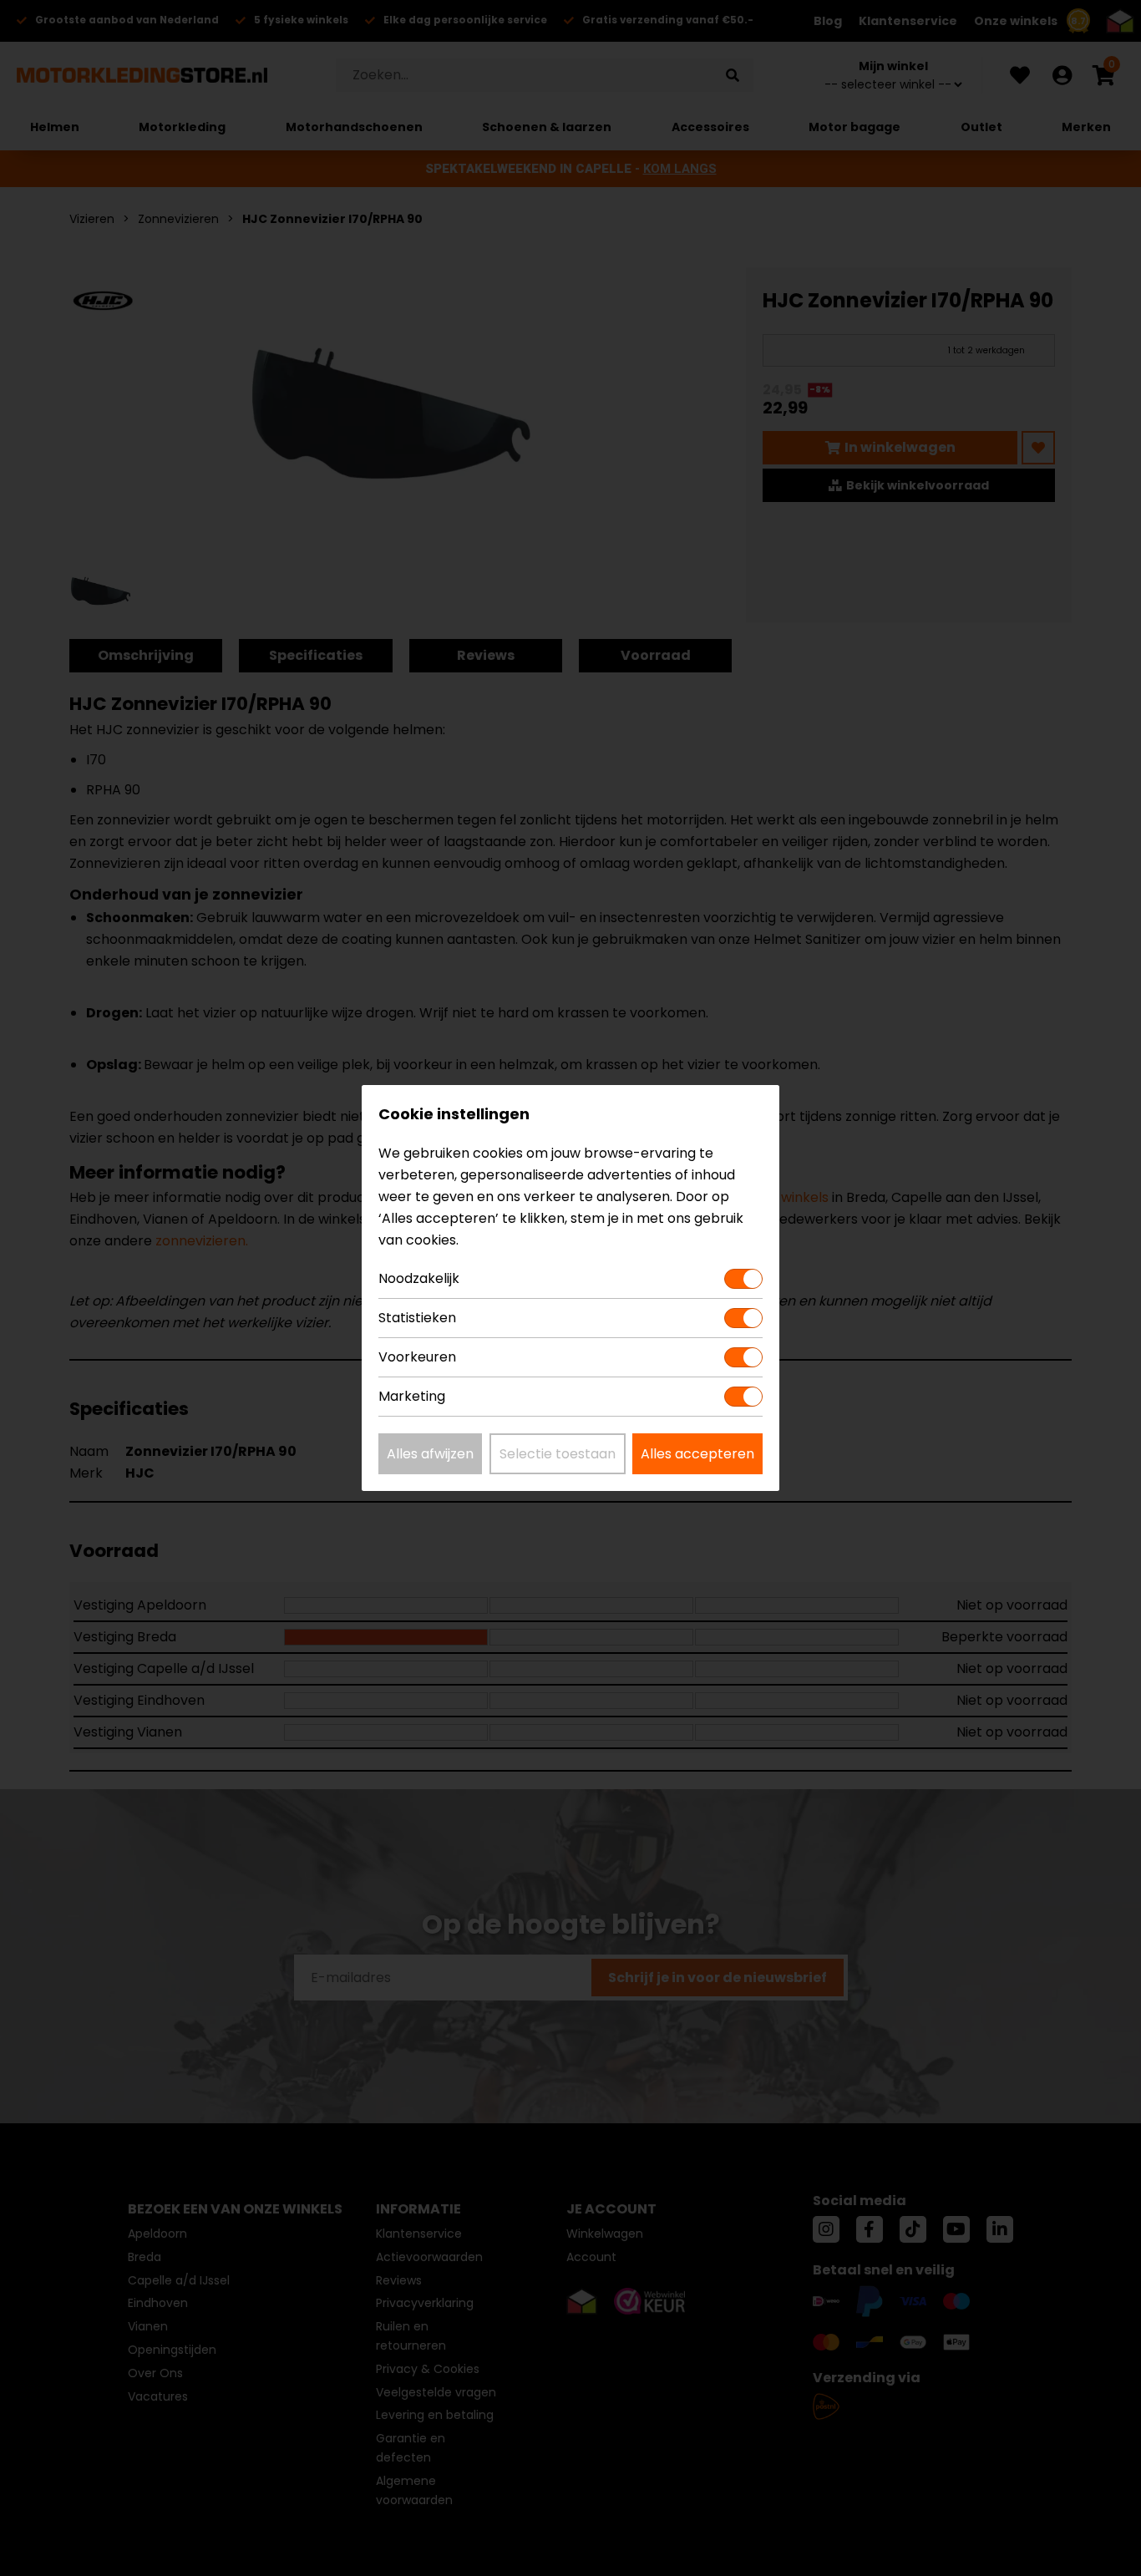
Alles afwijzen (430, 1454)
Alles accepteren (697, 1454)
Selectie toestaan (558, 1454)
